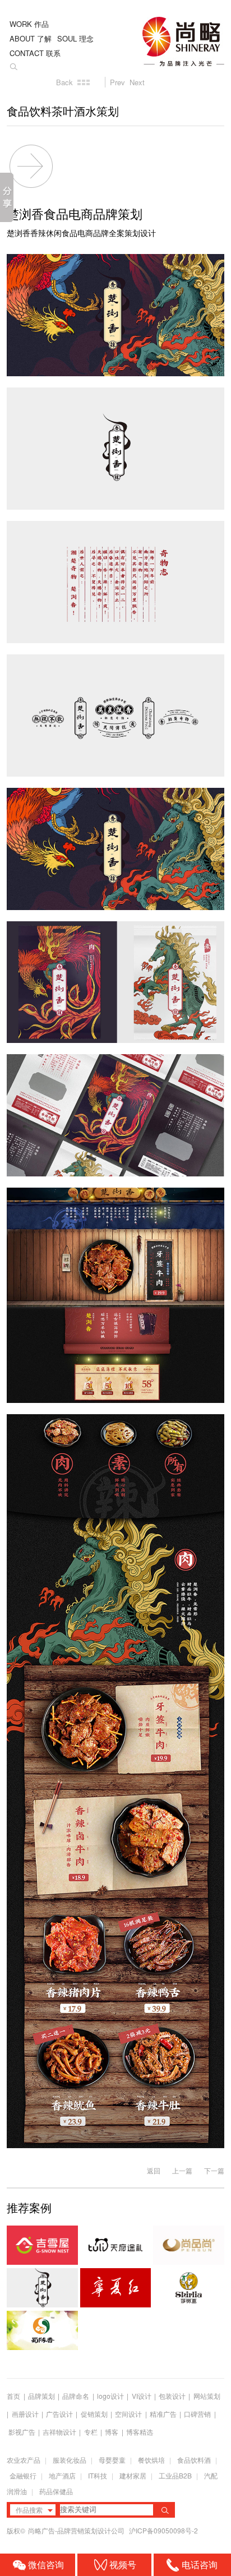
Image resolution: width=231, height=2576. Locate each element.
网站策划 (207, 2396)
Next (137, 82)
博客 (112, 2432)
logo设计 (110, 2396)
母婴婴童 (112, 2460)
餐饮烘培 (151, 2460)
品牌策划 (41, 2396)
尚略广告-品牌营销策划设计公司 (77, 2530)
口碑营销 (197, 2414)
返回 (154, 2170)
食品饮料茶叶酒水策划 (63, 112)
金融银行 (23, 2475)
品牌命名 (76, 2396)
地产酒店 (62, 2475)
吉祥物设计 (59, 2432)
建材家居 (133, 2475)
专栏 (92, 2432)
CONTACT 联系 (35, 53)
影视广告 (22, 2432)
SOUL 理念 (75, 38)
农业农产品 (24, 2460)
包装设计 (172, 2396)
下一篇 (214, 2170)
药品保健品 (56, 2491)
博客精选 (140, 2432)
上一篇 (182, 2170)
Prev (117, 82)
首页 (13, 2396)
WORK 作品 (29, 24)
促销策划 (94, 2414)
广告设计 (59, 2414)
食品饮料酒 (194, 2460)
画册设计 (25, 2414)
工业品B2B (175, 2475)
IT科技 (98, 2475)
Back (64, 82)
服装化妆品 (70, 2460)
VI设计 (142, 2396)
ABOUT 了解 (31, 38)
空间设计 (128, 2414)
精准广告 (163, 2414)
